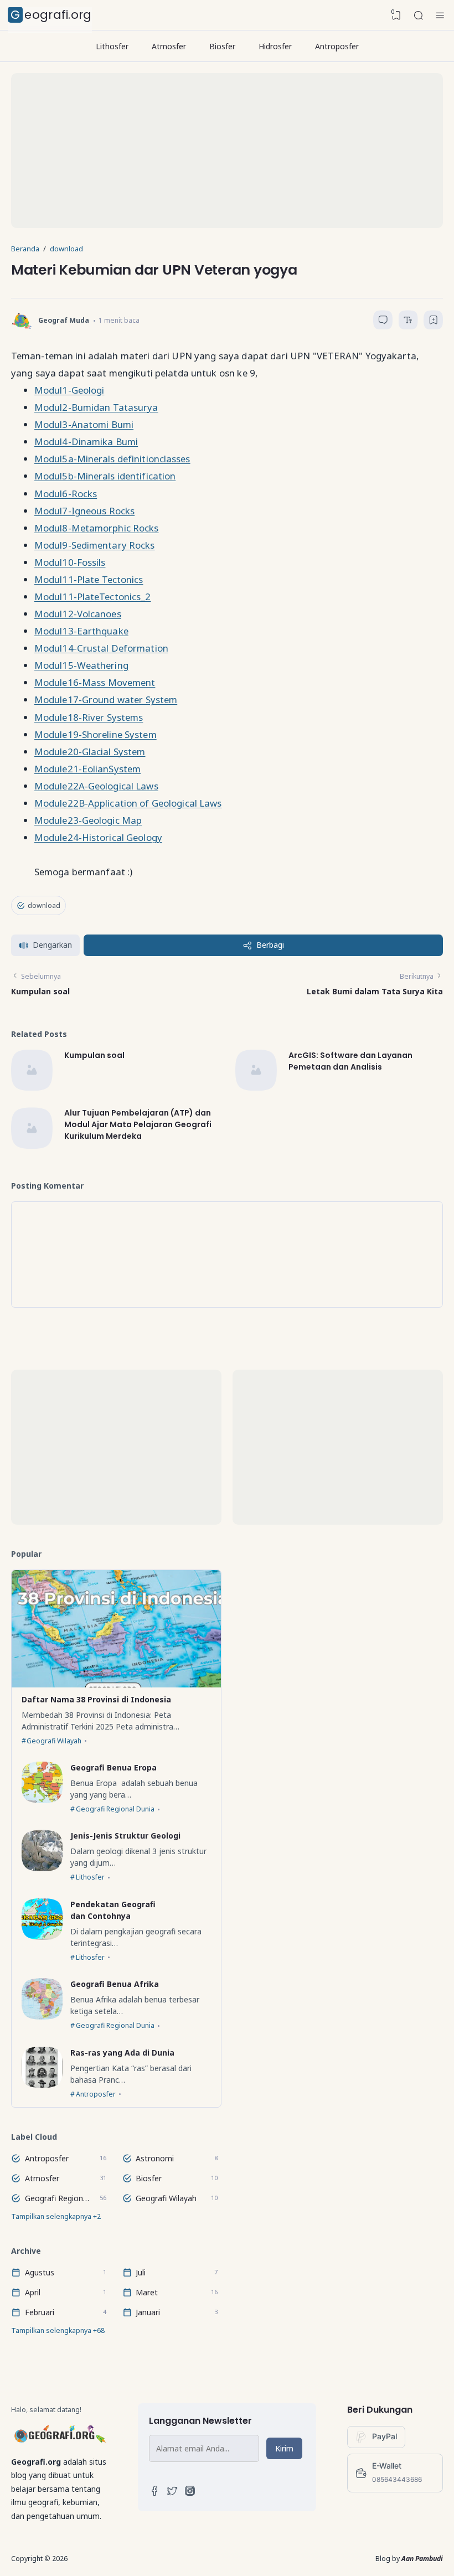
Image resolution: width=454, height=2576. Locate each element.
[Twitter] (172, 2493)
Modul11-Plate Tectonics (89, 579)
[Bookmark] (434, 322)
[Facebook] (154, 2493)
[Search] (419, 16)
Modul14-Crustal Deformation (101, 648)
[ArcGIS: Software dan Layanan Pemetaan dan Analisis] (256, 1088)
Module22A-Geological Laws (96, 786)
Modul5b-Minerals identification (105, 476)
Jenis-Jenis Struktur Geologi (125, 1836)
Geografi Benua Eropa (114, 1767)
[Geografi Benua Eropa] (42, 1800)
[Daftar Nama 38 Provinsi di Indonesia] (116, 1684)
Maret (147, 2292)
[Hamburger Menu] (440, 16)
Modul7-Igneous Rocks (84, 511)
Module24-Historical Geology (98, 837)
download (44, 905)
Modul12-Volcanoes (78, 614)
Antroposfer (337, 46)
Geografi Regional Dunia (115, 1809)
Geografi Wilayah (54, 1741)
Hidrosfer (275, 46)
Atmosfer (169, 46)
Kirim (284, 2448)
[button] (45, 945)
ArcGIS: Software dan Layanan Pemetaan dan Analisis (350, 1061)
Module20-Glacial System (90, 752)
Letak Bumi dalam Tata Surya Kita (375, 991)
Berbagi (270, 945)
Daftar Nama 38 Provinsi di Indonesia (96, 1699)
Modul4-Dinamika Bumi (86, 442)
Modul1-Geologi (69, 390)
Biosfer (222, 46)
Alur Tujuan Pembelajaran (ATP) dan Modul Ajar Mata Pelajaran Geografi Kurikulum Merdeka (138, 1125)
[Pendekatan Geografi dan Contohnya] (42, 1937)
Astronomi (155, 2158)
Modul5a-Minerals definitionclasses (112, 459)
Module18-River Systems (89, 717)
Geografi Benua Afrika (115, 1984)
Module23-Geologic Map (88, 820)
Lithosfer (112, 46)
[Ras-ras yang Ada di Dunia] (42, 2085)
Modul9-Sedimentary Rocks (95, 545)
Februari (40, 2312)
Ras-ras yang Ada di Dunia (122, 2052)
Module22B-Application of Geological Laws (128, 803)
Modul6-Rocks (66, 494)
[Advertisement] (227, 151)
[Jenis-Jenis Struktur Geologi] (42, 1868)
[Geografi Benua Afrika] (42, 2017)
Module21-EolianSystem (87, 769)
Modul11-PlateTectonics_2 (92, 597)
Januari (148, 2312)
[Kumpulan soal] (32, 1088)
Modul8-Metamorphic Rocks (97, 528)
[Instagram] (190, 2493)
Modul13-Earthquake (81, 631)
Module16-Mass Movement (95, 682)
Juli (141, 2272)
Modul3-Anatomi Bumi (84, 424)
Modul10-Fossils (70, 562)
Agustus (40, 2272)
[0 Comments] (383, 320)
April (33, 2292)
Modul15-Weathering (81, 665)
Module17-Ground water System (106, 700)
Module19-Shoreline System (96, 734)
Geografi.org (51, 15)
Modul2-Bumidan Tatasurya (96, 407)
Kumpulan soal (40, 991)
